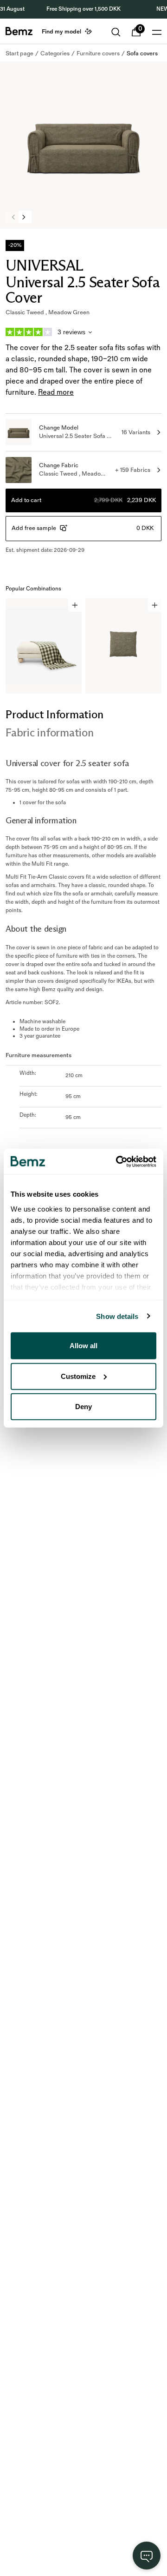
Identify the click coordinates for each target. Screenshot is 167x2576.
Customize (78, 1376)
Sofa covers (142, 53)
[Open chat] (147, 2556)
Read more (56, 393)
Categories (55, 53)
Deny (83, 1407)
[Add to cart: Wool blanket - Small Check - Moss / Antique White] (75, 605)
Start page (19, 53)
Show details (117, 1316)
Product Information (54, 714)
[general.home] (19, 31)
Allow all (83, 1346)
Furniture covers (98, 53)
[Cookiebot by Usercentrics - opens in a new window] (118, 1161)
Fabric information (50, 732)
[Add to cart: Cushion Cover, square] (155, 605)
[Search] (116, 32)
